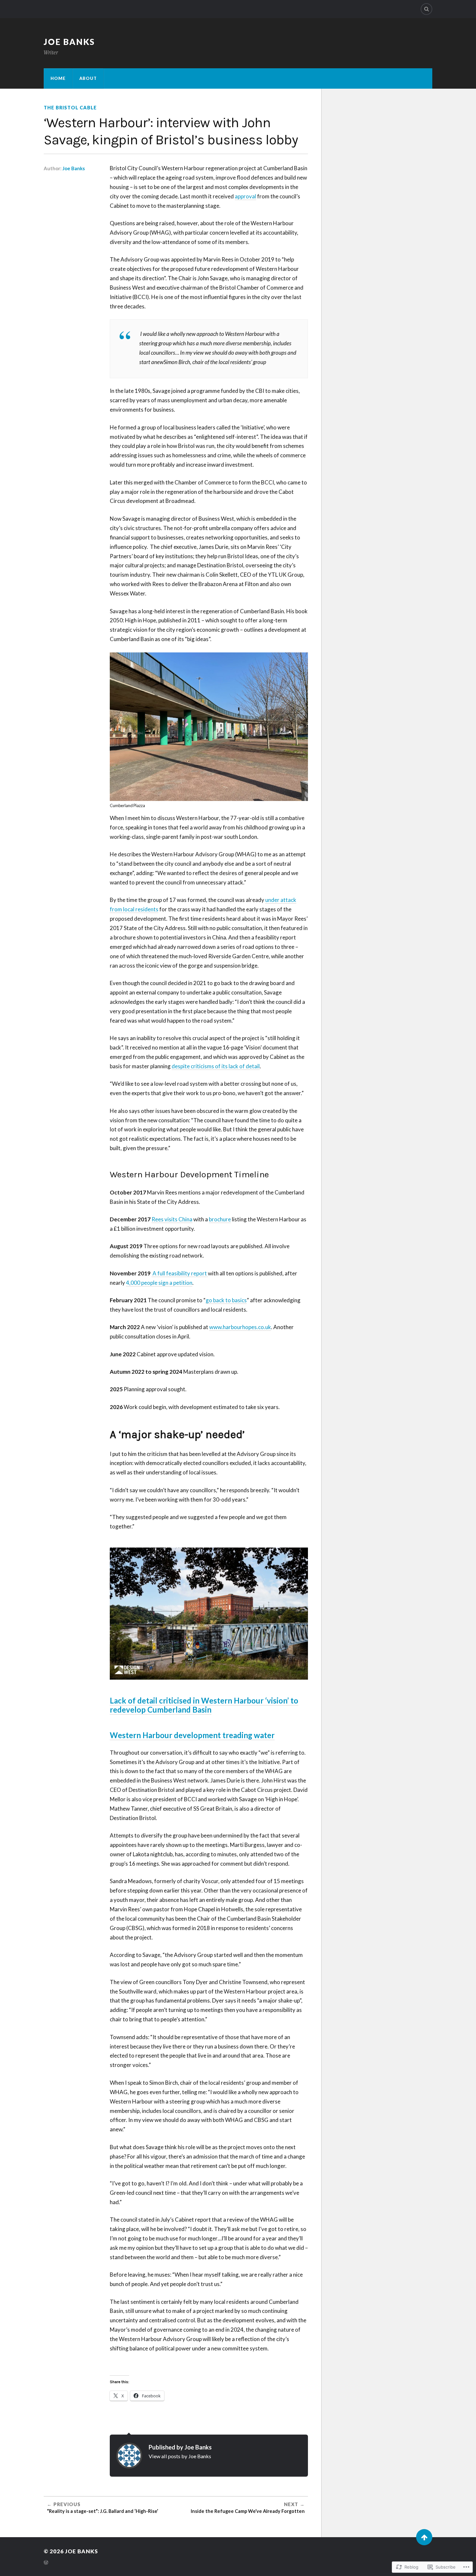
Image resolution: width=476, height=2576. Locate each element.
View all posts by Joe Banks (180, 2456)
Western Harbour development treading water (192, 1735)
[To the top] (424, 2537)
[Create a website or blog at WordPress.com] (46, 2563)
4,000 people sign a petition (159, 1283)
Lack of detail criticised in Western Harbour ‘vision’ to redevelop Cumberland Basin (204, 1705)
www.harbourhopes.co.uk (240, 1327)
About (88, 78)
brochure (220, 1219)
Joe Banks (69, 42)
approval (245, 196)
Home (58, 78)
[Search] (426, 9)
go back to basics (226, 1300)
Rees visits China (172, 1219)
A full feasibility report (180, 1273)
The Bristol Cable (70, 108)
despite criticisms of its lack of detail (216, 1066)
